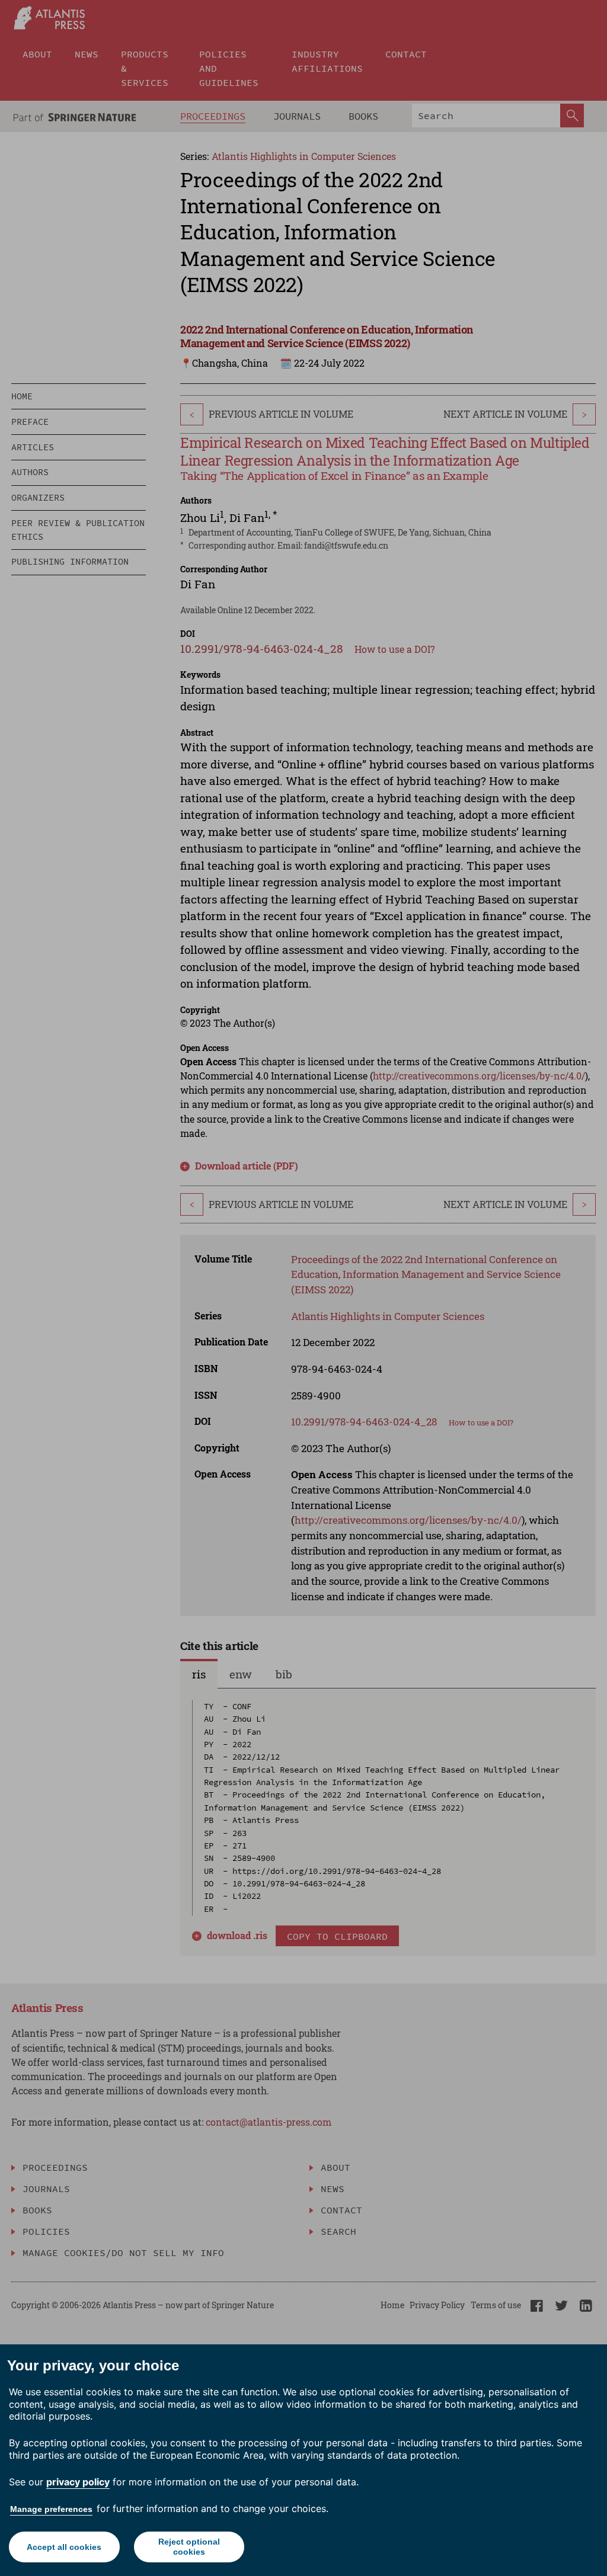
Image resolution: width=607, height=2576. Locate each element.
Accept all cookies (64, 2547)
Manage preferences (51, 2509)
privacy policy (78, 2482)
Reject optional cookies (189, 2547)
